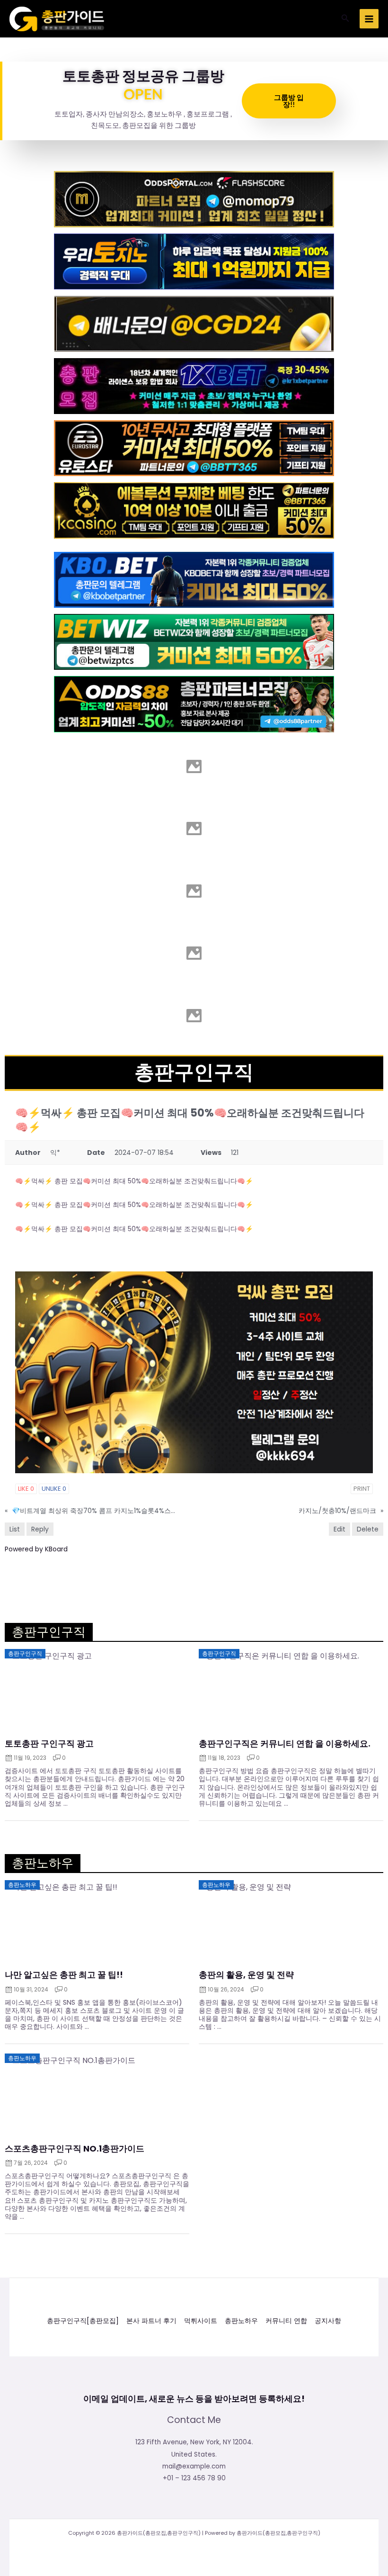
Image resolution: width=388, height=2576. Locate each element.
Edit (339, 1529)
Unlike (54, 1489)
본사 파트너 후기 (151, 2321)
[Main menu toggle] (369, 19)
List (15, 1529)
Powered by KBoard (36, 1549)
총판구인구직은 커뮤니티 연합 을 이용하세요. (285, 1744)
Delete (368, 1529)
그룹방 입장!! (289, 101)
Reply (40, 1529)
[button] (345, 19)
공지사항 (328, 2321)
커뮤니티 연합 (286, 2321)
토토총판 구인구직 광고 (49, 1744)
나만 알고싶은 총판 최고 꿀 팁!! (64, 1975)
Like (26, 1489)
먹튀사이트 (201, 2321)
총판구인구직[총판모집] (83, 2321)
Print (362, 1489)
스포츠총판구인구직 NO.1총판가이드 (75, 2149)
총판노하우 (241, 2321)
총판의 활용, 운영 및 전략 (246, 1975)
